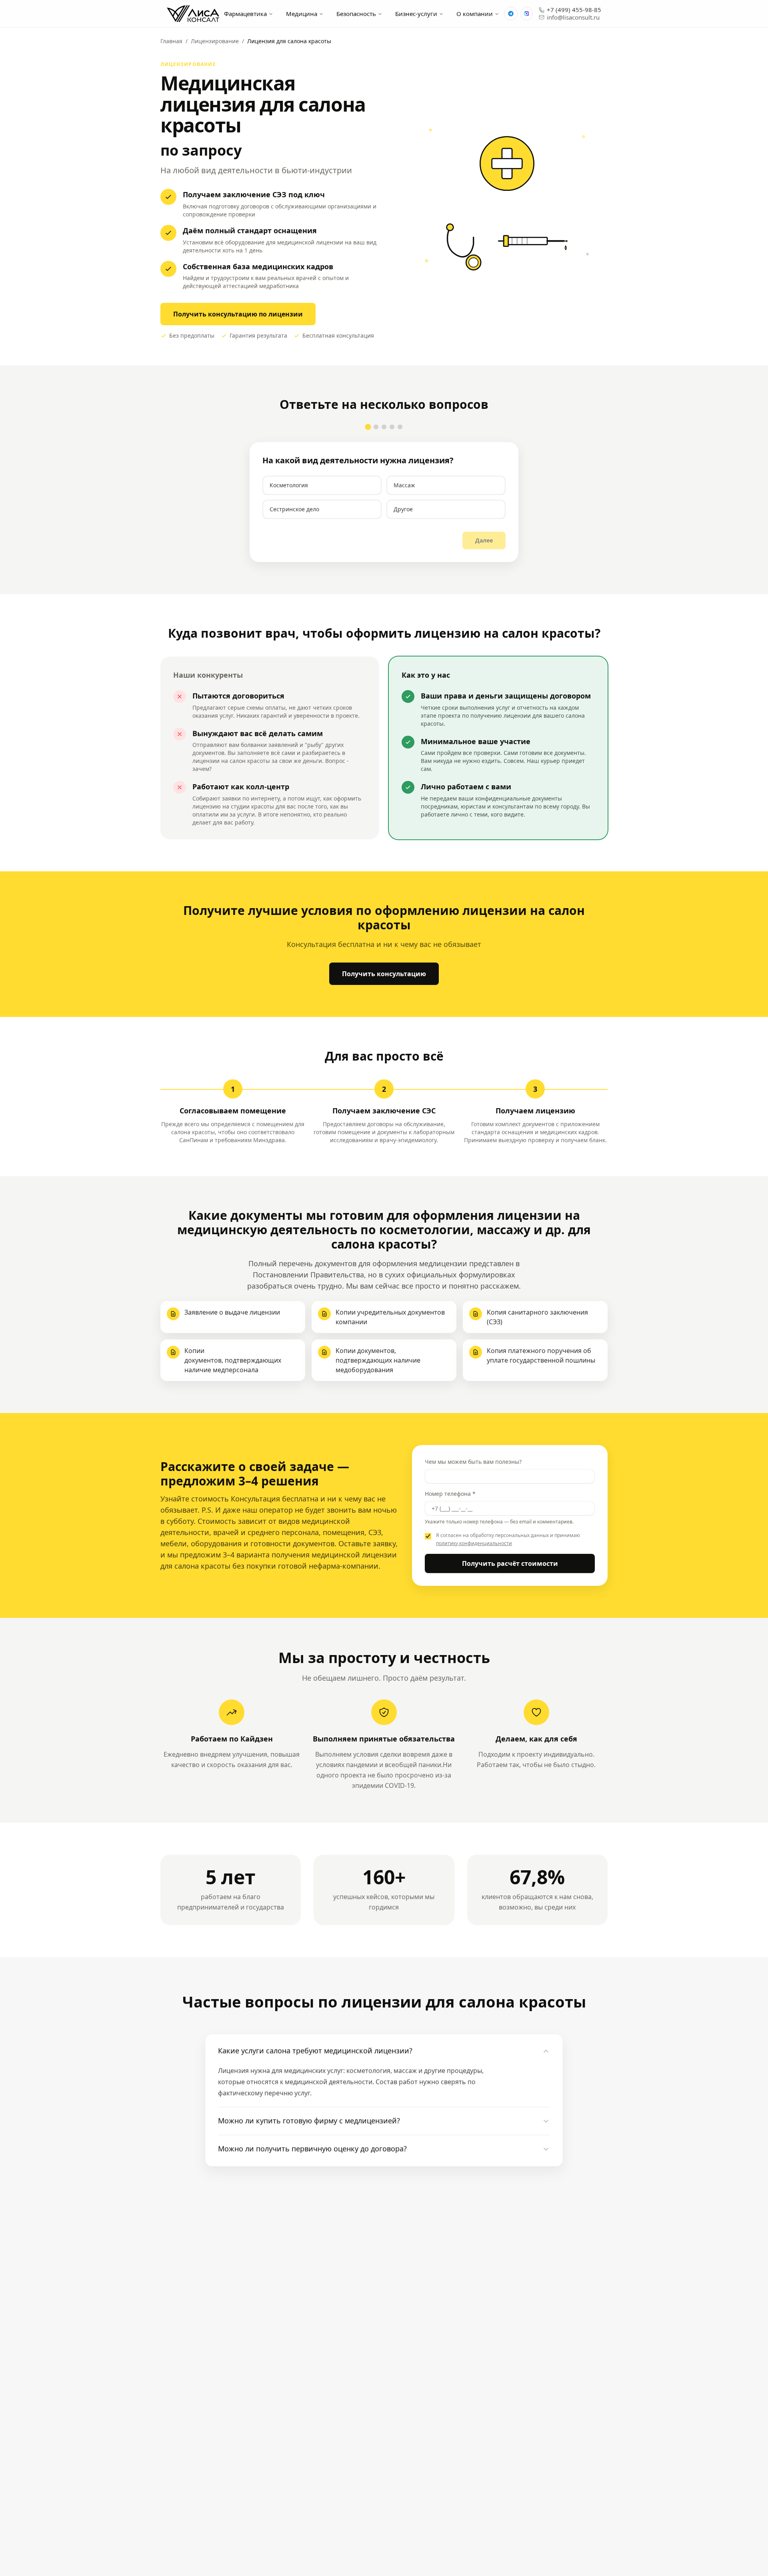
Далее (484, 540)
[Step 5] (400, 427)
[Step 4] (392, 427)
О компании (475, 14)
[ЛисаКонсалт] (193, 14)
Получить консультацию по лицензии (238, 314)
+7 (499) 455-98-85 (574, 10)
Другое (403, 509)
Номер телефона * (450, 1494)
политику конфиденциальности (474, 1543)
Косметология (289, 485)
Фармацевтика (245, 14)
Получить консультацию (384, 974)
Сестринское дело (294, 509)
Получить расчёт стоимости (510, 1563)
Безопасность (356, 14)
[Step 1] (368, 427)
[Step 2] (376, 427)
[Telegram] (511, 14)
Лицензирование (215, 41)
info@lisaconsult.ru (573, 17)
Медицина (302, 14)
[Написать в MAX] (527, 14)
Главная (171, 41)
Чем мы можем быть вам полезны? (473, 1462)
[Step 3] (384, 427)
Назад (281, 540)
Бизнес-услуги (416, 14)
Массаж (404, 485)
